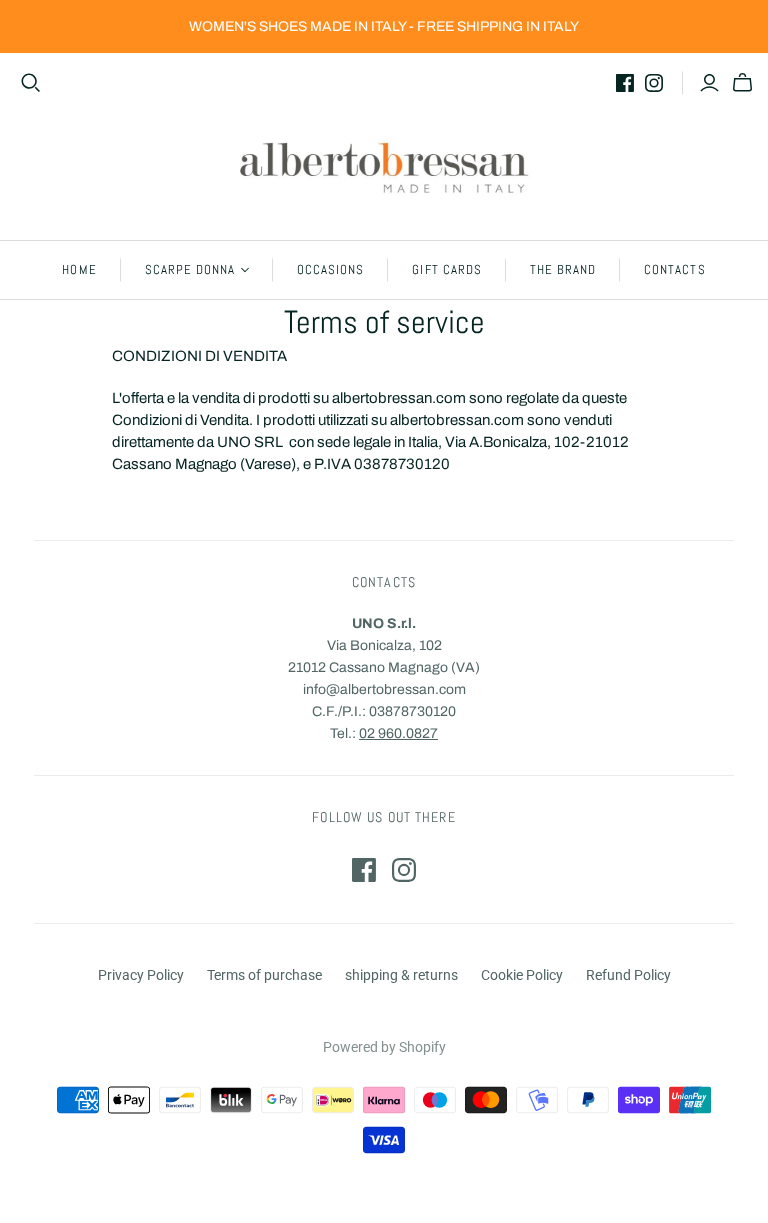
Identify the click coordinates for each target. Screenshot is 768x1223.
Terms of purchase (264, 975)
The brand (563, 269)
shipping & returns (401, 975)
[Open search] (31, 83)
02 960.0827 (398, 733)
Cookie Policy (522, 975)
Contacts (674, 269)
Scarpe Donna (190, 269)
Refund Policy (628, 975)
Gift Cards (446, 269)
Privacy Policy (141, 975)
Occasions (330, 269)
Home (79, 269)
